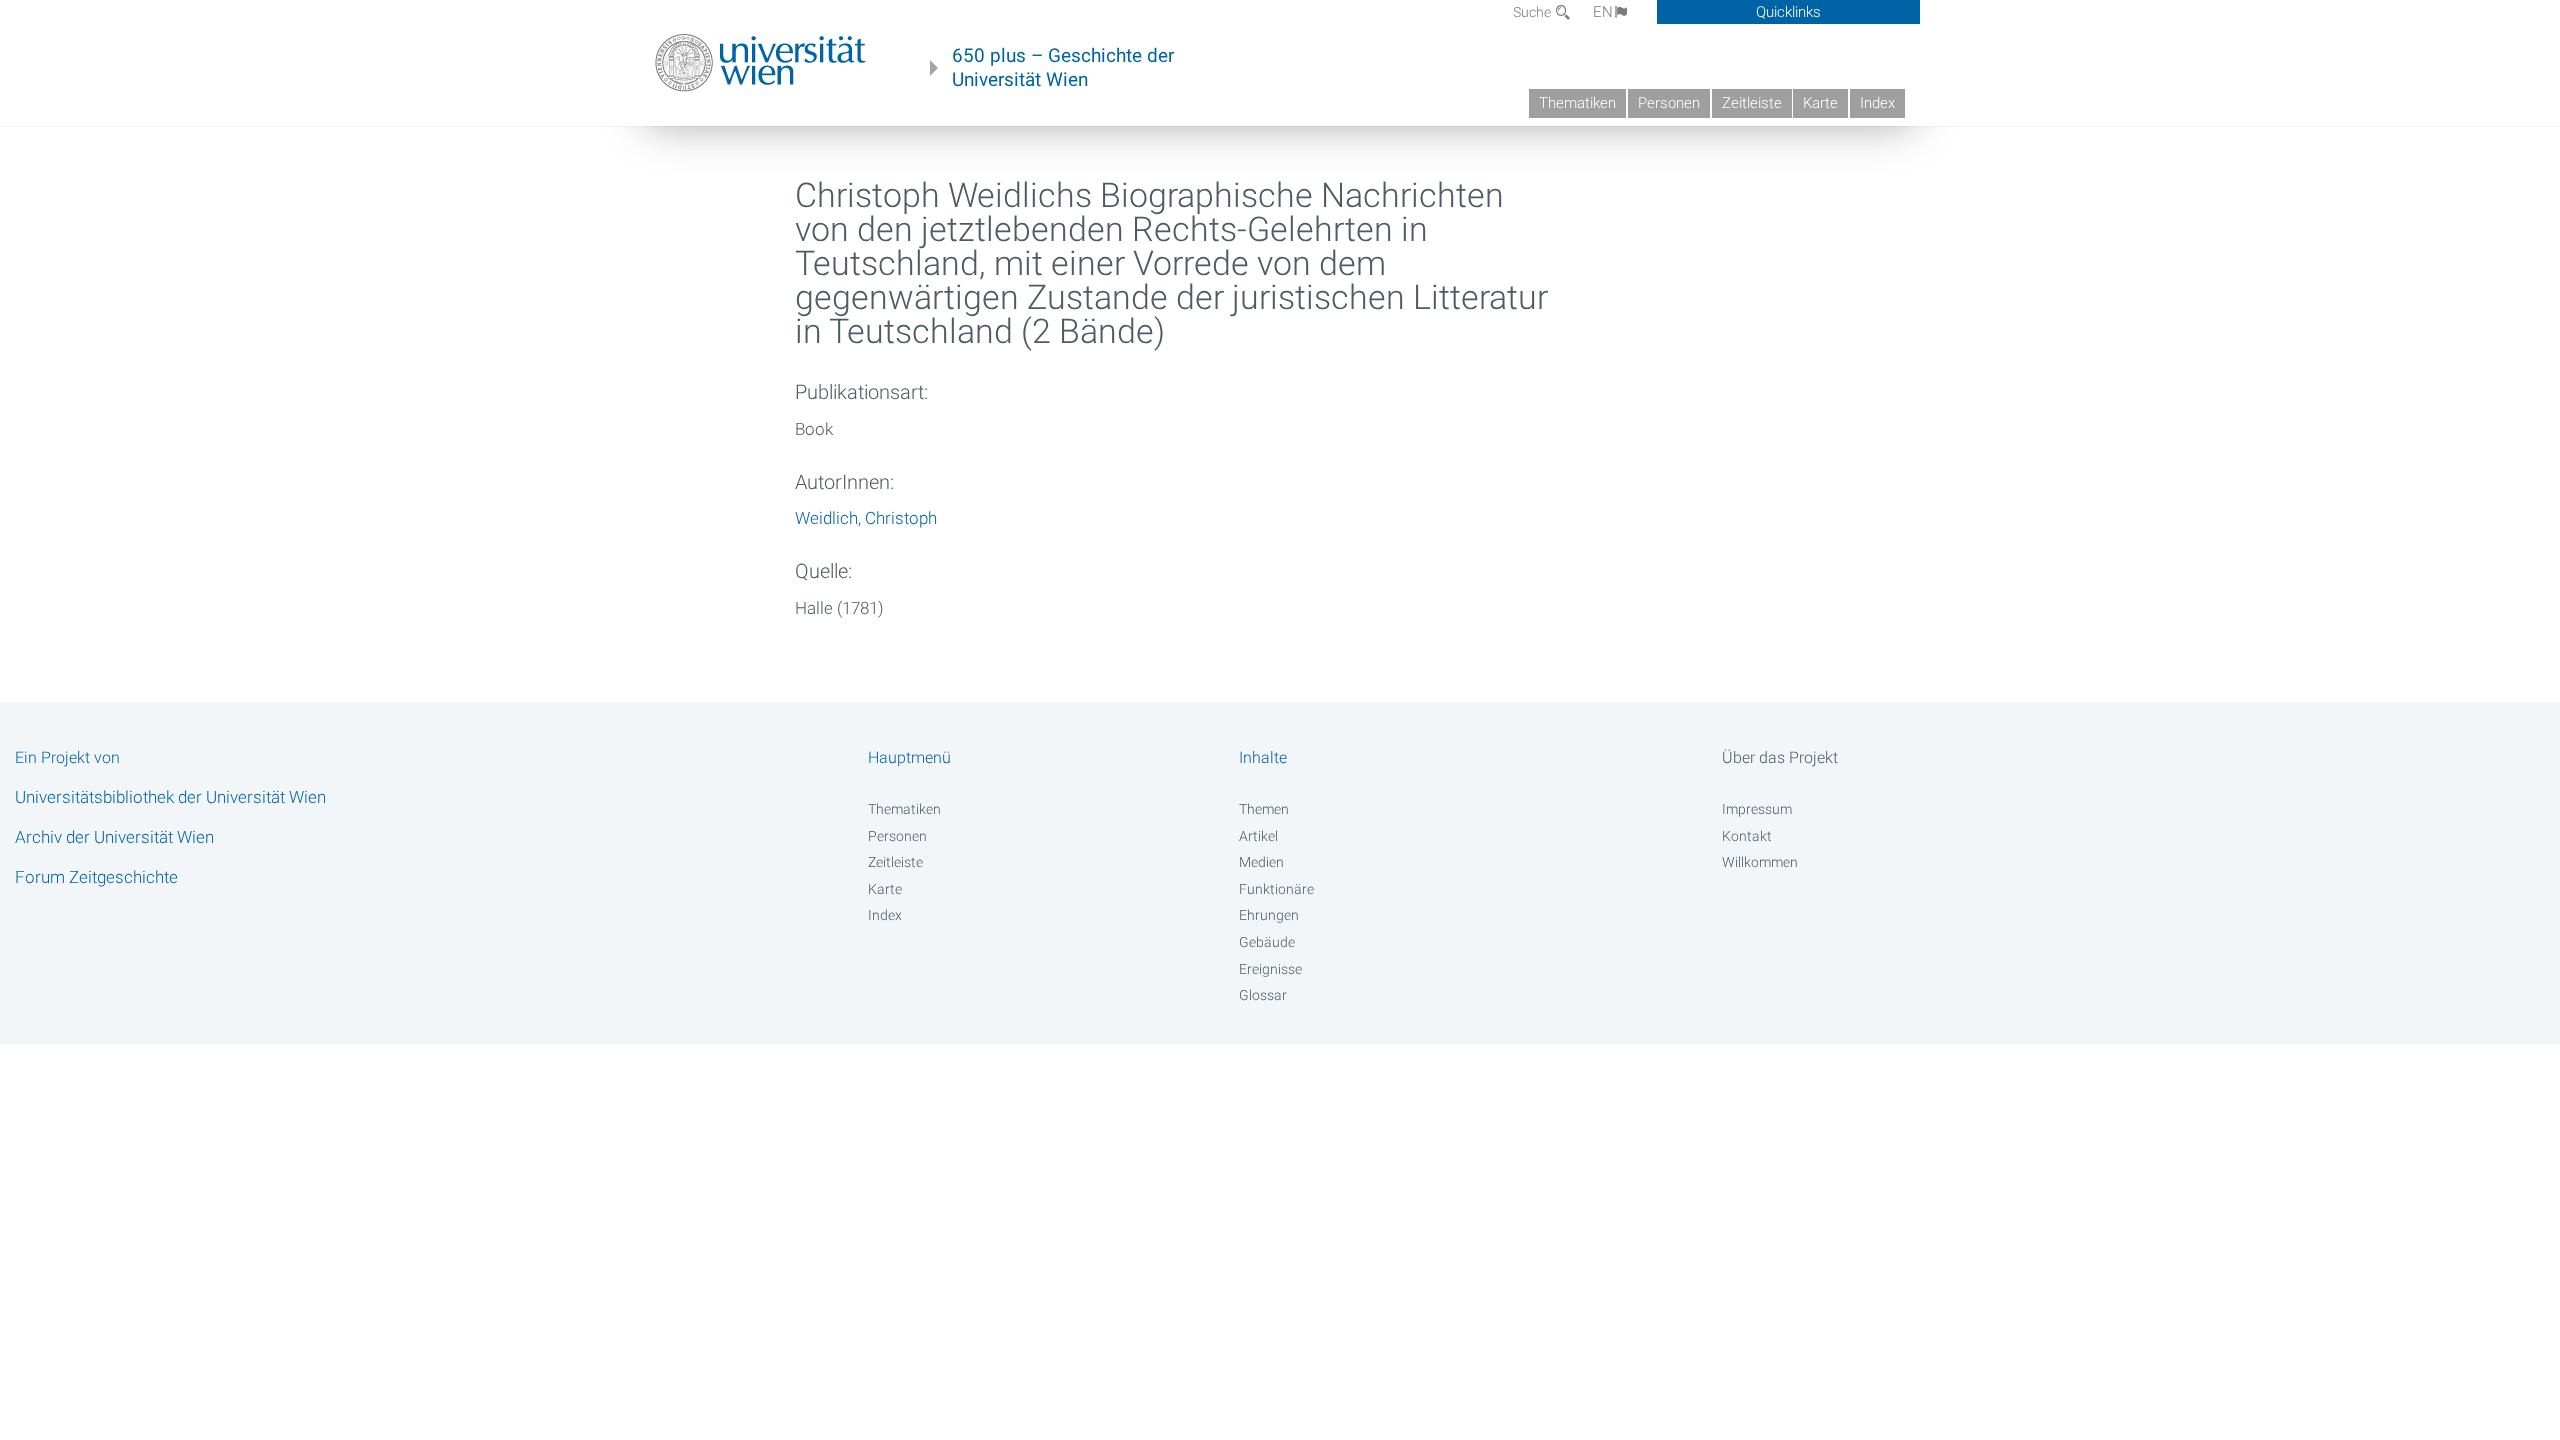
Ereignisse (1270, 969)
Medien (1261, 862)
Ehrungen (1269, 915)
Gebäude (1267, 942)
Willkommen (1760, 862)
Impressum (1757, 809)
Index (1877, 103)
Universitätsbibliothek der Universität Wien (170, 797)
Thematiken (1577, 103)
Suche (1533, 12)
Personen (1669, 103)
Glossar (1263, 995)
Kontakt (1747, 836)
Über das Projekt (1780, 757)
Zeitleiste (1752, 103)
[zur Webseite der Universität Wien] (760, 63)
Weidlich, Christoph (866, 518)
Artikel (1258, 836)
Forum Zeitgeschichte (96, 877)
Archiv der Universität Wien (114, 837)
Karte (1820, 103)
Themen (1264, 809)
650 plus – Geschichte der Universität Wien (1063, 68)
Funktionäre (1276, 889)
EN (1603, 12)
